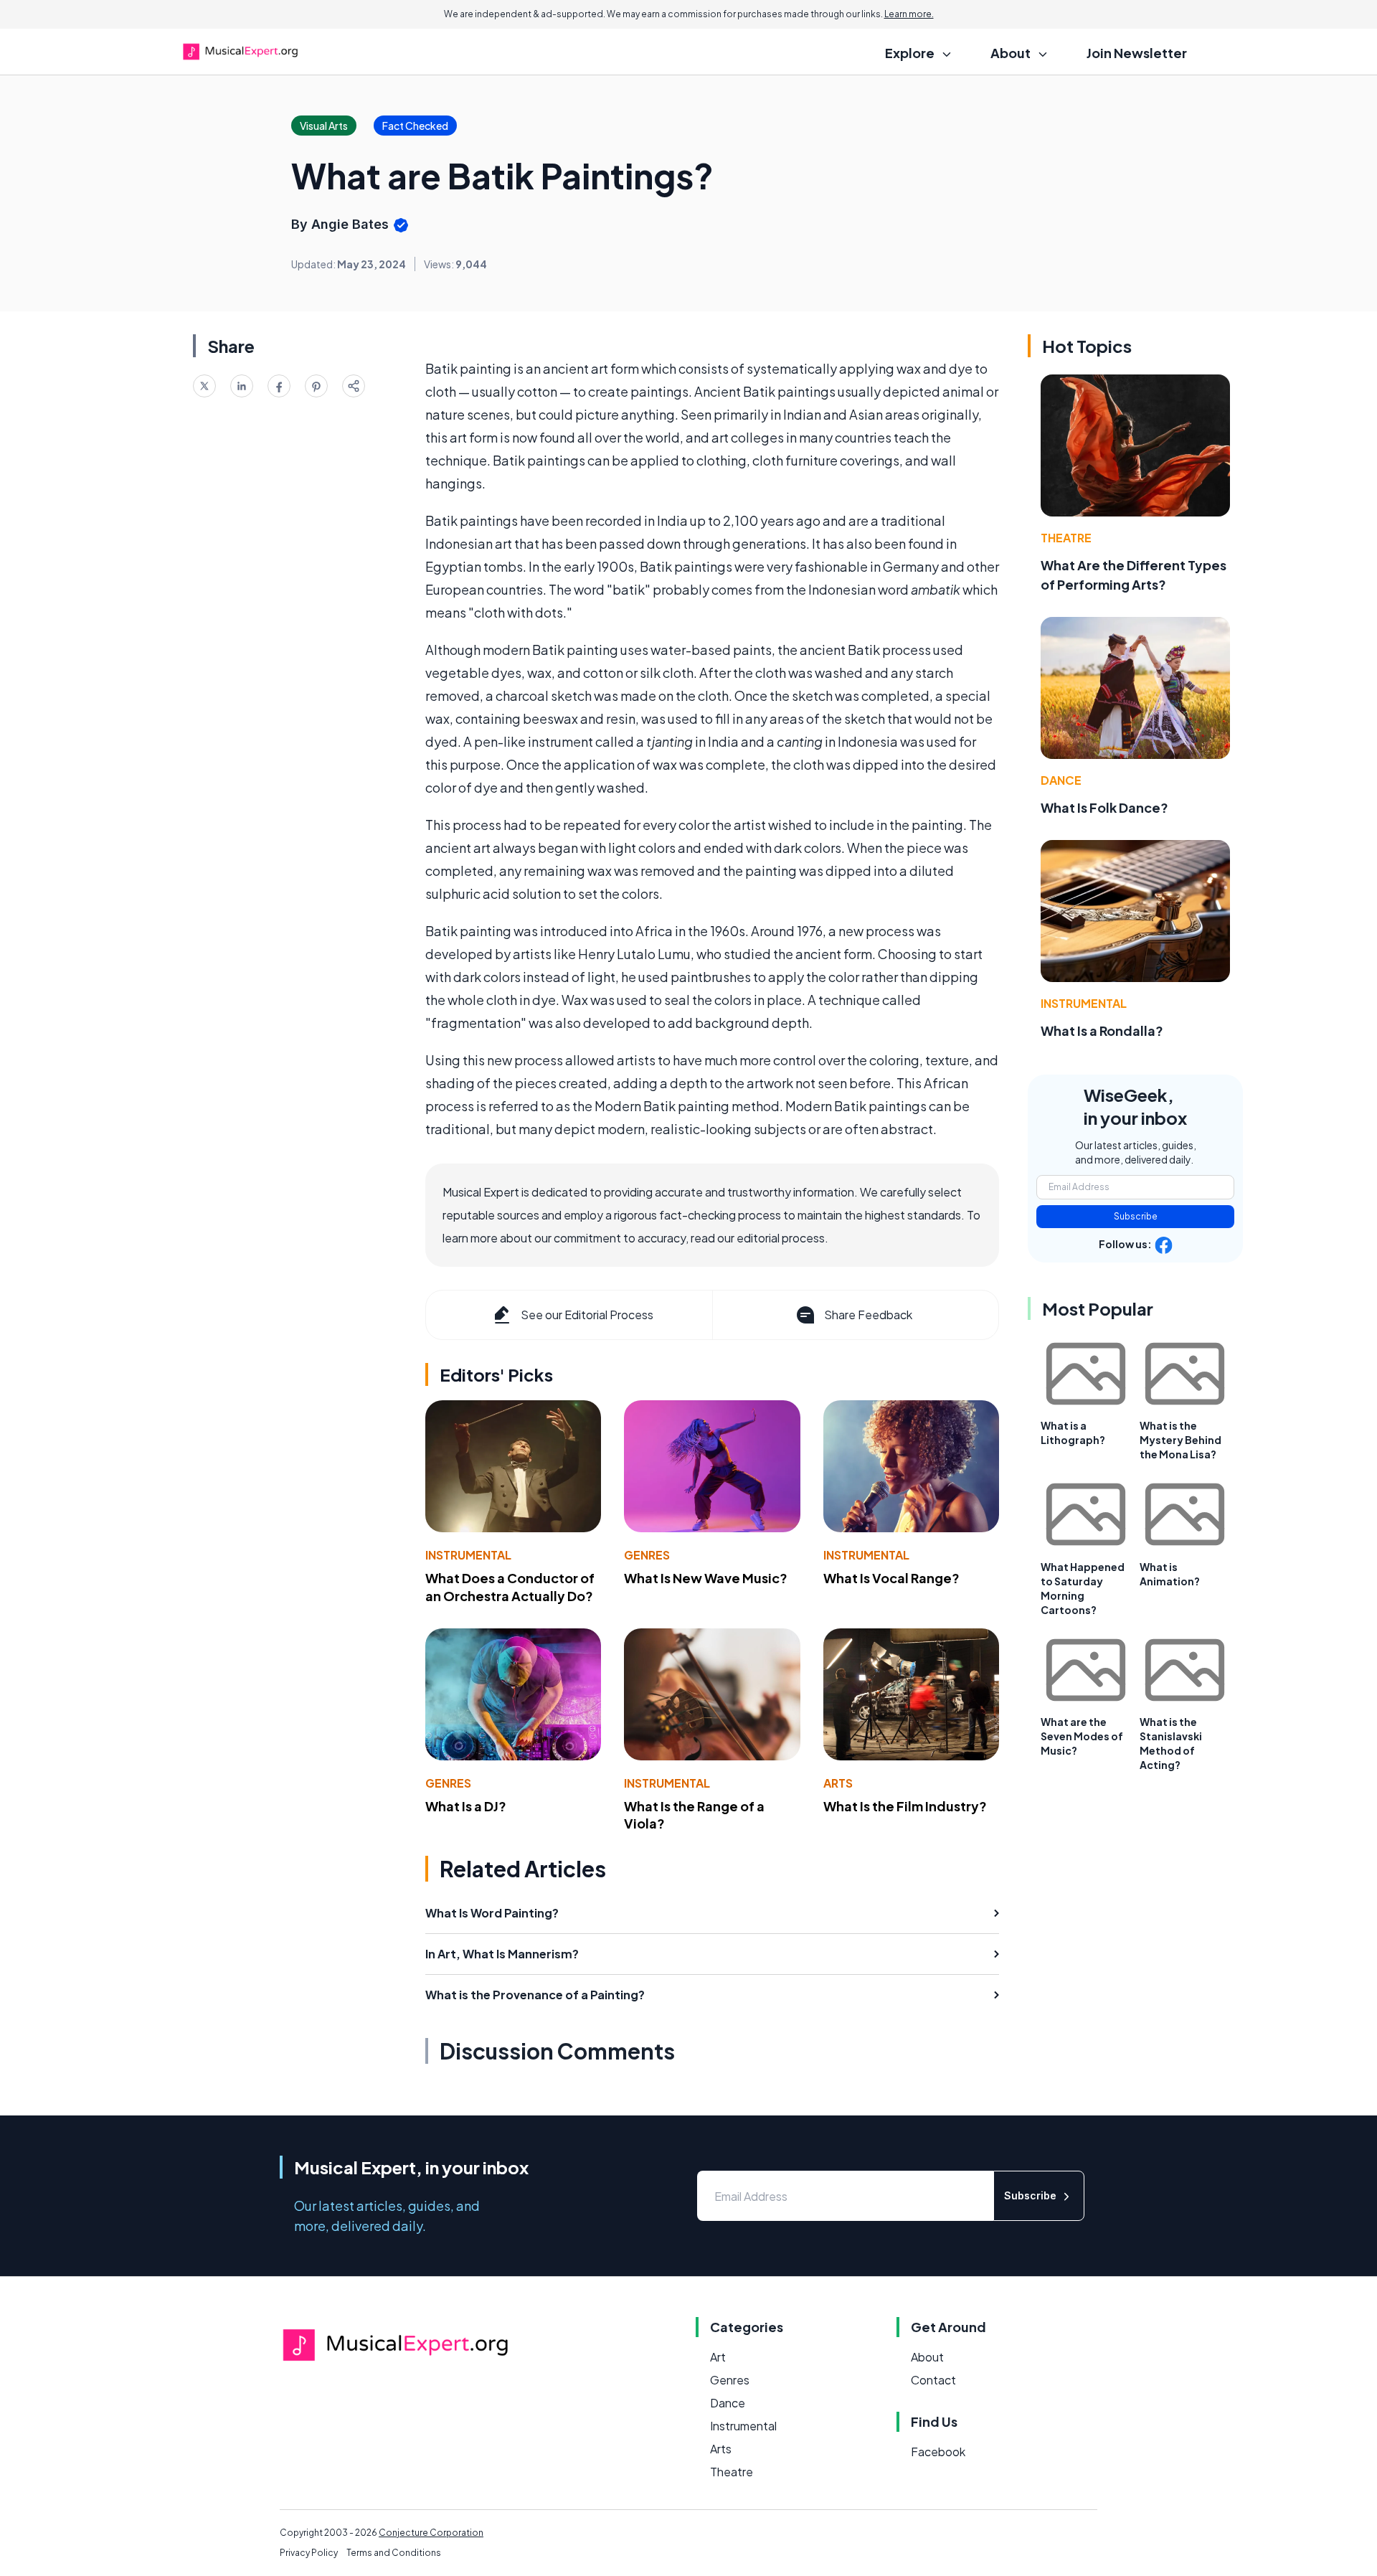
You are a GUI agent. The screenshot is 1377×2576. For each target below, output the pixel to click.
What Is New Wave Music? (706, 1578)
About (927, 2357)
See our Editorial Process (587, 1315)
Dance (1061, 780)
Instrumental (468, 1555)
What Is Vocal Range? (891, 1578)
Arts (838, 1783)
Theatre (1066, 538)
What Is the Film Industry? (905, 1806)
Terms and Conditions (394, 2553)
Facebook (938, 2452)
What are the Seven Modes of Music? (1082, 1736)
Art (718, 2357)
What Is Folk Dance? (1104, 807)
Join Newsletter (1137, 53)
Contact (933, 2380)
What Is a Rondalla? (1102, 1030)
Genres (647, 1555)
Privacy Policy (309, 2553)
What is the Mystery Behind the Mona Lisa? (1180, 1440)
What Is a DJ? (466, 1806)
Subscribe (1136, 1216)
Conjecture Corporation (431, 2533)
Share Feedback (868, 1315)
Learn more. (909, 14)
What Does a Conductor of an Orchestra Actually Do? (510, 1587)
